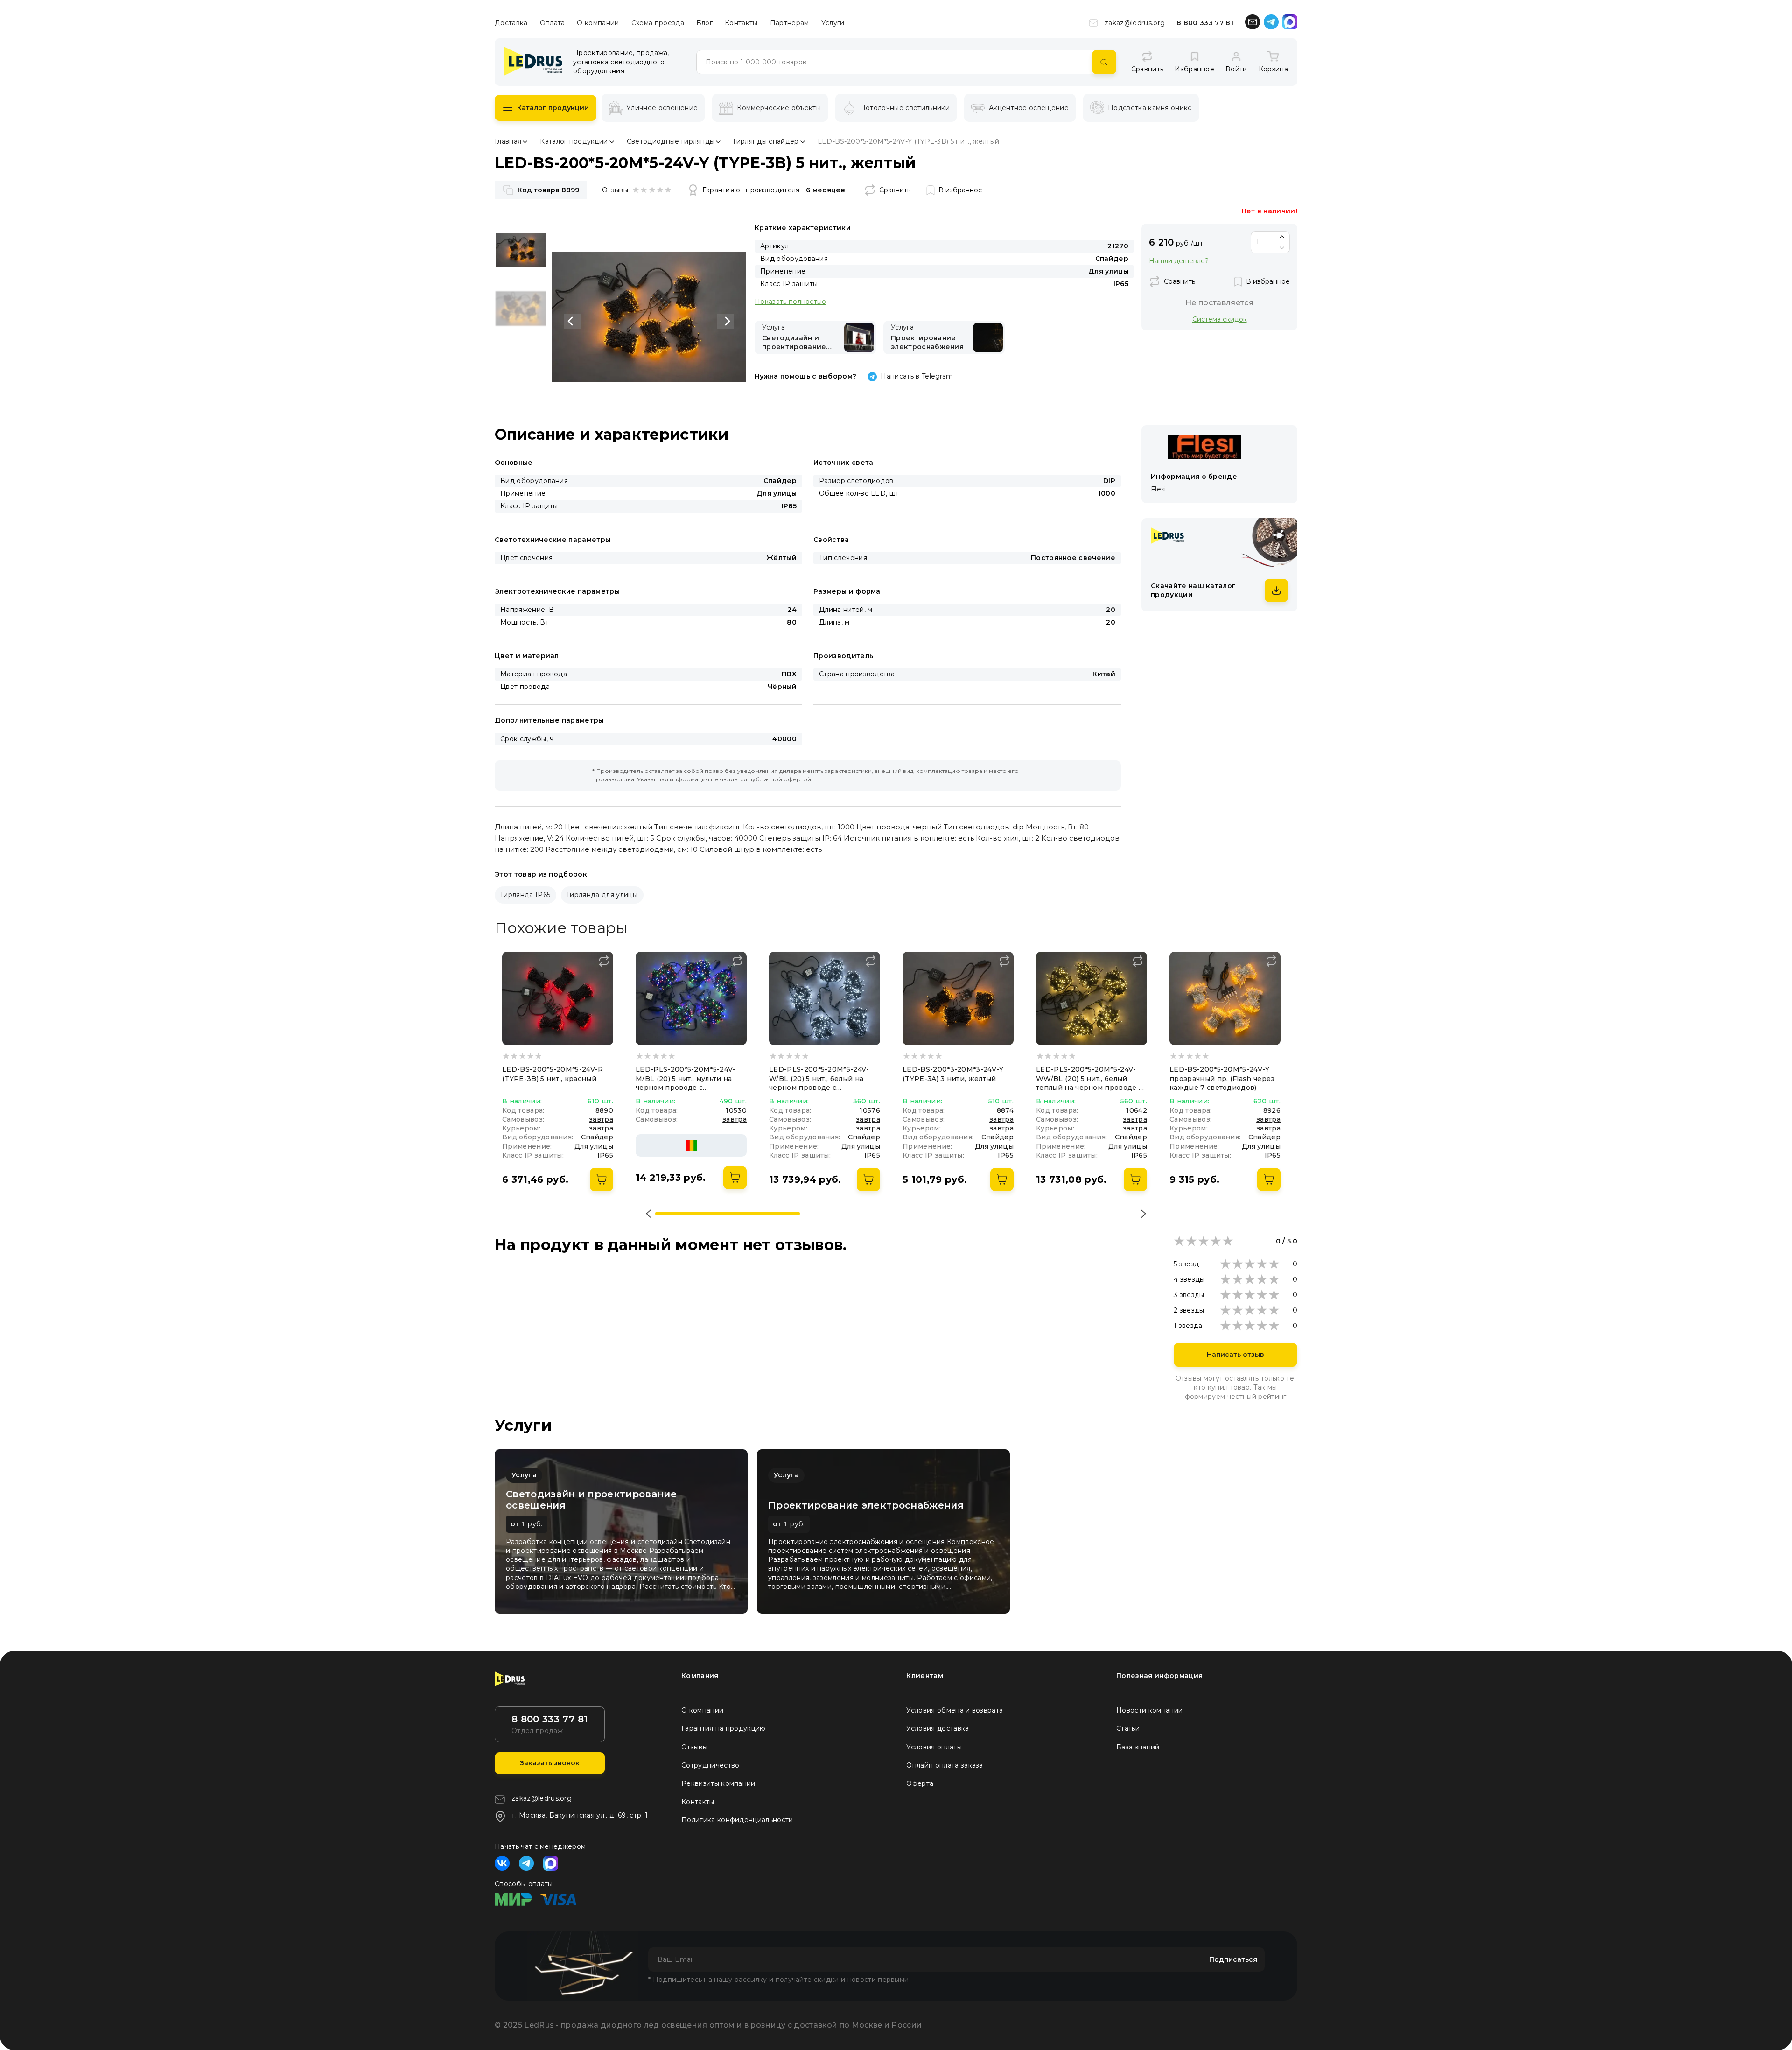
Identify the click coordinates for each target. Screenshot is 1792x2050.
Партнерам (790, 23)
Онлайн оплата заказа (945, 1765)
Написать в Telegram (917, 376)
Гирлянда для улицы (602, 895)
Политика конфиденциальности (737, 1820)
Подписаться (1233, 1959)
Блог (704, 23)
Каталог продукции (553, 108)
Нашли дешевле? (1179, 261)
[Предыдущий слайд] (572, 321)
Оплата (553, 23)
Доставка (511, 23)
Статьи (1128, 1728)
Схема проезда (658, 23)
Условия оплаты (934, 1747)
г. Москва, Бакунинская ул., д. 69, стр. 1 (580, 1815)
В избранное (960, 190)
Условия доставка (938, 1728)
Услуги (833, 23)
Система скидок (1220, 319)
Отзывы (694, 1747)
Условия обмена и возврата (955, 1710)
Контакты (741, 23)
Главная (508, 141)
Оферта (920, 1783)
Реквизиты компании (718, 1783)
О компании (598, 23)
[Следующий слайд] (726, 321)
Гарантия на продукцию (724, 1728)
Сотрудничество (710, 1765)
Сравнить (895, 190)
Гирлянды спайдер (766, 141)
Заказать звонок (550, 1763)
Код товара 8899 (548, 190)
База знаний (1138, 1747)
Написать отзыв (1235, 1355)
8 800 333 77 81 (1205, 23)
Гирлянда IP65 (525, 895)
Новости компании (1149, 1710)
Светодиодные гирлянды (671, 141)
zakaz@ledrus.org (1135, 23)
